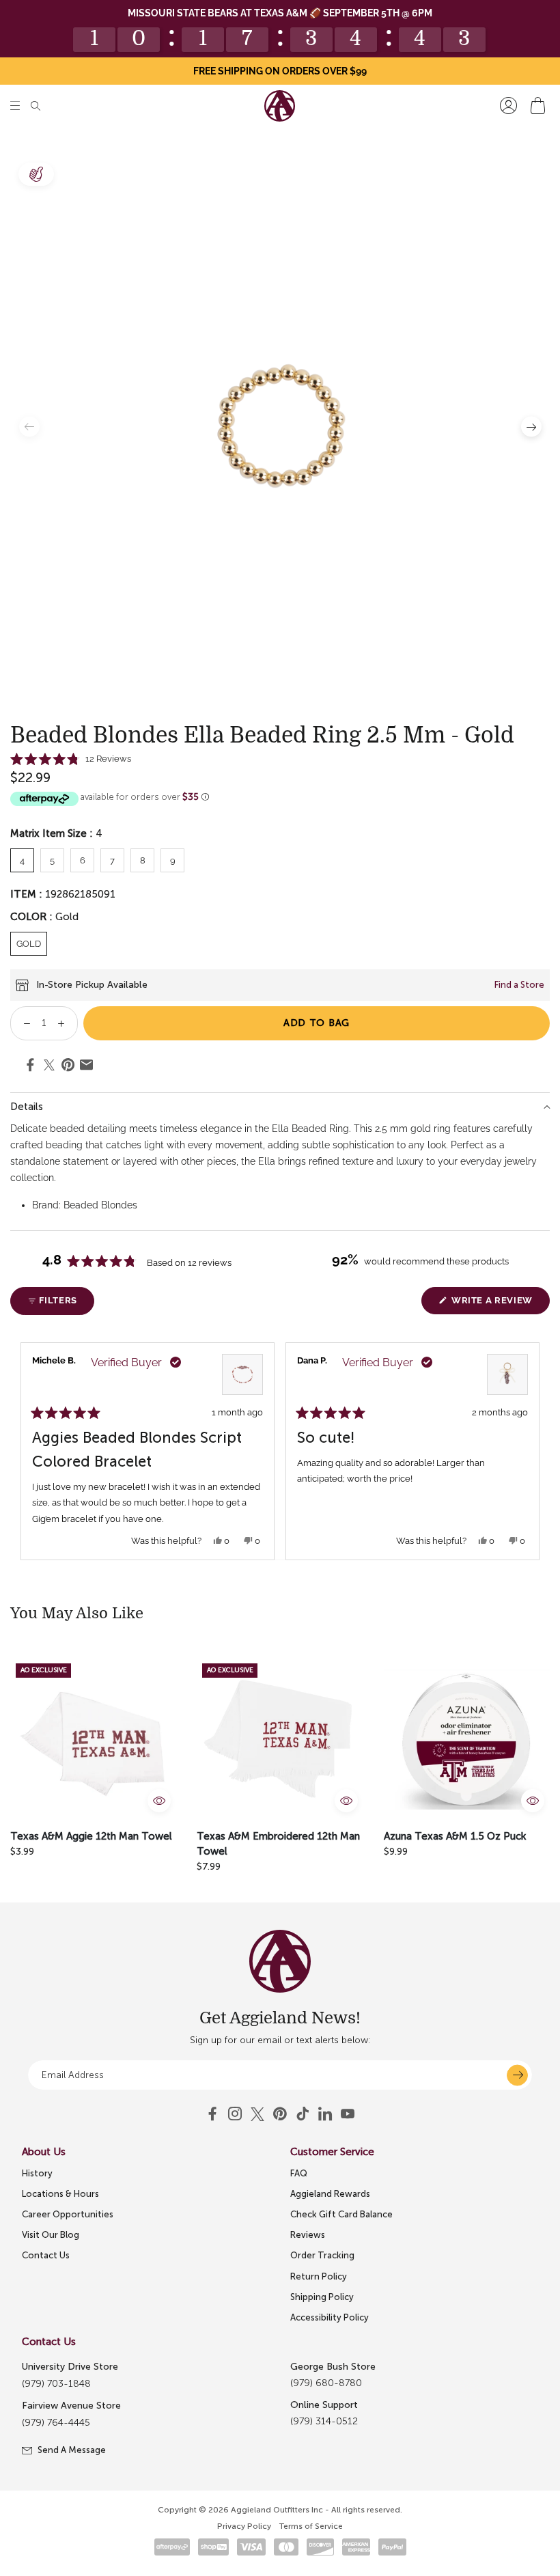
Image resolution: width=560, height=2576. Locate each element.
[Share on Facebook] (30, 1067)
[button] (15, 106)
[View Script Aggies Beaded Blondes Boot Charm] (507, 1374)
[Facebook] (212, 2114)
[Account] (508, 106)
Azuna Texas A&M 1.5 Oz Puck (455, 1836)
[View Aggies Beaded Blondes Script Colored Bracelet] (242, 1374)
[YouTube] (280, 2114)
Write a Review (499, 1304)
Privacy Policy (244, 2526)
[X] (257, 2114)
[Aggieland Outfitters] (280, 106)
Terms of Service (311, 2526)
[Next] (533, 1451)
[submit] (517, 2075)
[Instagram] (235, 2114)
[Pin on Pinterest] (68, 1067)
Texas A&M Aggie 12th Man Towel (91, 1836)
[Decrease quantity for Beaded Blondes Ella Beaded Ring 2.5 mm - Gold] (22, 1023)
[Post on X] (49, 1066)
